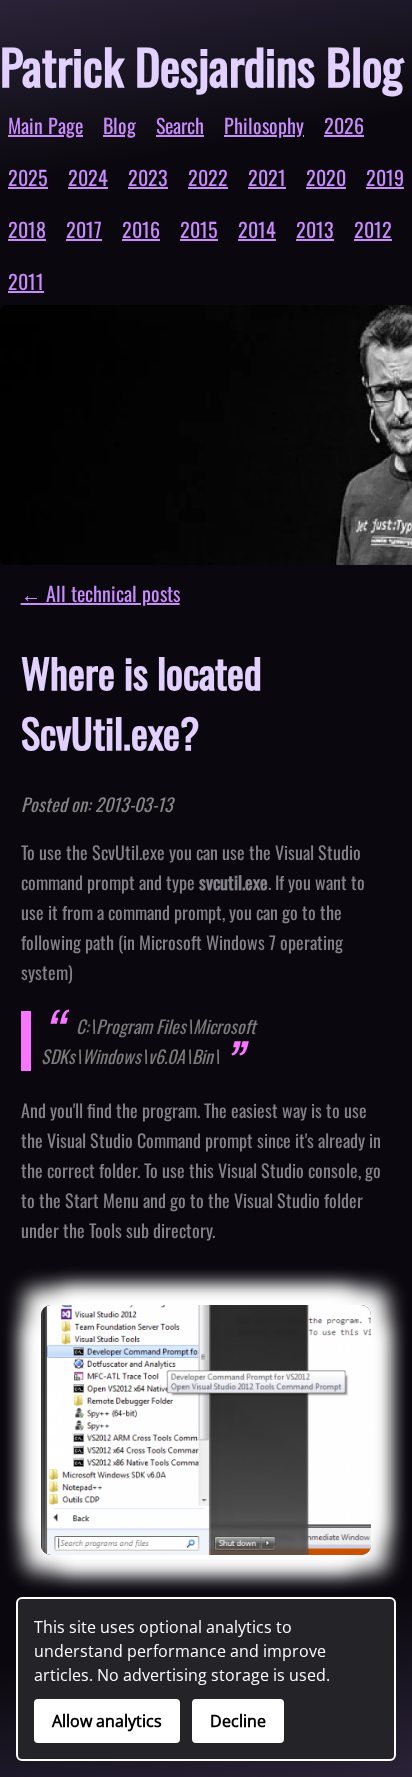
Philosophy (264, 125)
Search (180, 125)
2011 (26, 281)
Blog (119, 125)
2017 (84, 229)
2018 (27, 229)
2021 (267, 177)
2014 (257, 229)
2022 (208, 177)
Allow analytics (107, 1721)
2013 (315, 229)
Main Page (45, 125)
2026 (344, 125)
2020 (326, 177)
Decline (238, 1721)
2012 (373, 229)
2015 (199, 229)
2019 (385, 177)
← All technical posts (100, 593)
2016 (141, 229)
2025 (28, 177)
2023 (148, 177)
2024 (88, 177)
